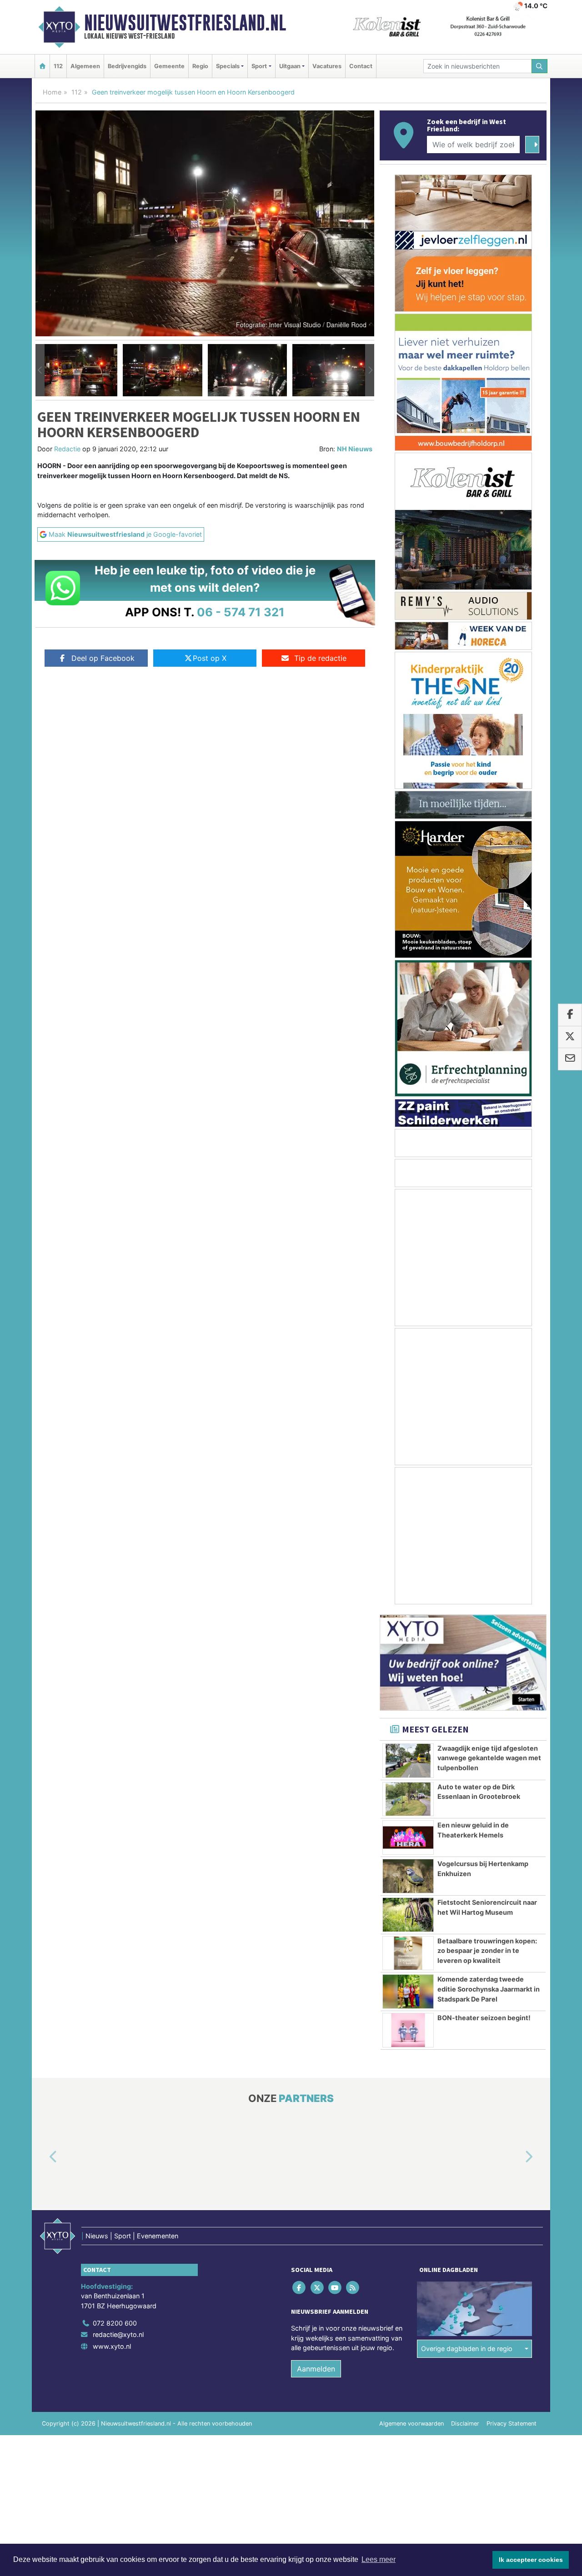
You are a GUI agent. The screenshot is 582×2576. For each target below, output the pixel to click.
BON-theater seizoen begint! (484, 2018)
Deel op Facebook (103, 658)
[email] (570, 1059)
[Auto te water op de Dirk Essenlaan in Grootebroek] (408, 1799)
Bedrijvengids (127, 66)
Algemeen (85, 66)
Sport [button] (259, 66)
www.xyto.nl (112, 2346)
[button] (40, 370)
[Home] (42, 66)
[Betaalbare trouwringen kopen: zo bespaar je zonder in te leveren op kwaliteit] (408, 1953)
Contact (361, 66)
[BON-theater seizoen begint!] (408, 2030)
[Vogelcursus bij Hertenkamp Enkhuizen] (408, 1876)
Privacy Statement (512, 2424)
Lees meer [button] (379, 2559)
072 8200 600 (115, 2323)
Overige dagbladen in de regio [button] (467, 2349)
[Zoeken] (540, 66)
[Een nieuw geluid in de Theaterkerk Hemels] (408, 1837)
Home (52, 92)
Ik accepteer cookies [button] (531, 2560)
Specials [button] (228, 66)
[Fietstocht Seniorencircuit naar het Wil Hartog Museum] (408, 1915)
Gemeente (169, 66)
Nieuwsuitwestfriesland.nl (185, 23)
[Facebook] (300, 2288)
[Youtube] (335, 2288)
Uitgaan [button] (290, 66)
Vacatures (327, 66)
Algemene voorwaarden (411, 2424)
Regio (200, 66)
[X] (318, 2288)
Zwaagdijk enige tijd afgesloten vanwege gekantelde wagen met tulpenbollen (489, 1758)
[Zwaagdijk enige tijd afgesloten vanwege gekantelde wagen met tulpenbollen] (408, 1761)
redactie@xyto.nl (118, 2335)
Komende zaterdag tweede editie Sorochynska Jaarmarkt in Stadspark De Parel (489, 1989)
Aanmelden (316, 2369)
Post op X (210, 658)
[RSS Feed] (354, 2288)
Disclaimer (465, 2424)
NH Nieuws (355, 449)
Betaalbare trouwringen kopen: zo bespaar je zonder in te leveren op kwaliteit (487, 1951)
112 (58, 66)
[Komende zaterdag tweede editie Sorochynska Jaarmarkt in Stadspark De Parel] (408, 1992)
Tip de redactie (320, 658)
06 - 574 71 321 (241, 612)
